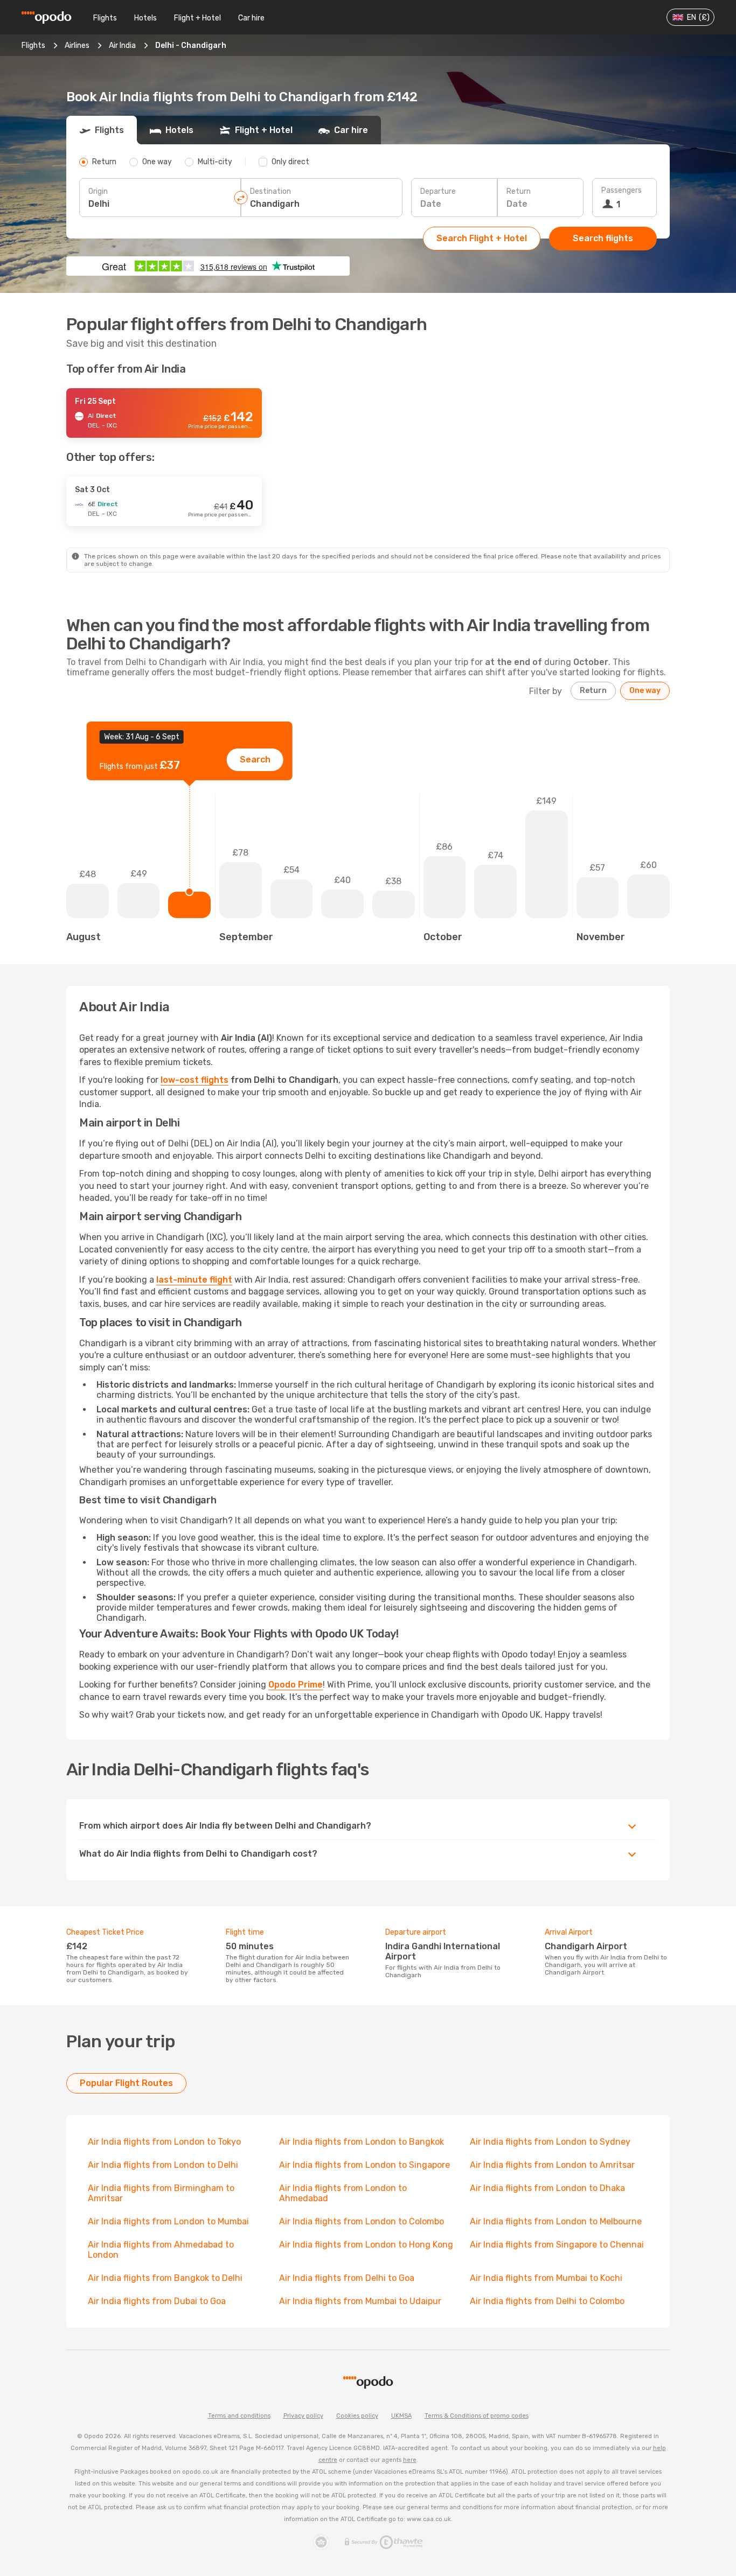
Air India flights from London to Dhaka (547, 2188)
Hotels (145, 18)
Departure (438, 191)
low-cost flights (195, 1080)
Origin (98, 191)
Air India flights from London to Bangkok (362, 2142)
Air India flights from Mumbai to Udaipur (360, 2301)
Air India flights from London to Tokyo (164, 2142)
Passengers (622, 190)
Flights (105, 18)
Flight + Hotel (197, 18)
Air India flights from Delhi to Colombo (547, 2301)
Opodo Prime (296, 1685)
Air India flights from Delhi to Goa (347, 2278)
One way (645, 691)
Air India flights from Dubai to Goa (157, 2301)
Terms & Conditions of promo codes (477, 2416)
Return (519, 191)
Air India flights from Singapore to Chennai (557, 2245)
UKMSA (401, 2416)
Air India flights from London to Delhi (163, 2165)
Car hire (251, 18)
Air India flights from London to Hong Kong (366, 2245)
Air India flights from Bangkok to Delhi (165, 2278)
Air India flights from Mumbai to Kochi (546, 2278)
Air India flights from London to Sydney (550, 2142)
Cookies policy (357, 2416)
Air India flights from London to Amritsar (552, 2165)
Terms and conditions (239, 2416)
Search (255, 759)
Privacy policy (303, 2416)
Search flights (603, 238)
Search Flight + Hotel (482, 238)
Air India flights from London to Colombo (362, 2221)
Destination (270, 191)
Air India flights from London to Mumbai (168, 2221)
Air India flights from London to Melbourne (556, 2221)
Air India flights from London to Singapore (364, 2165)
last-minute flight (194, 1280)
